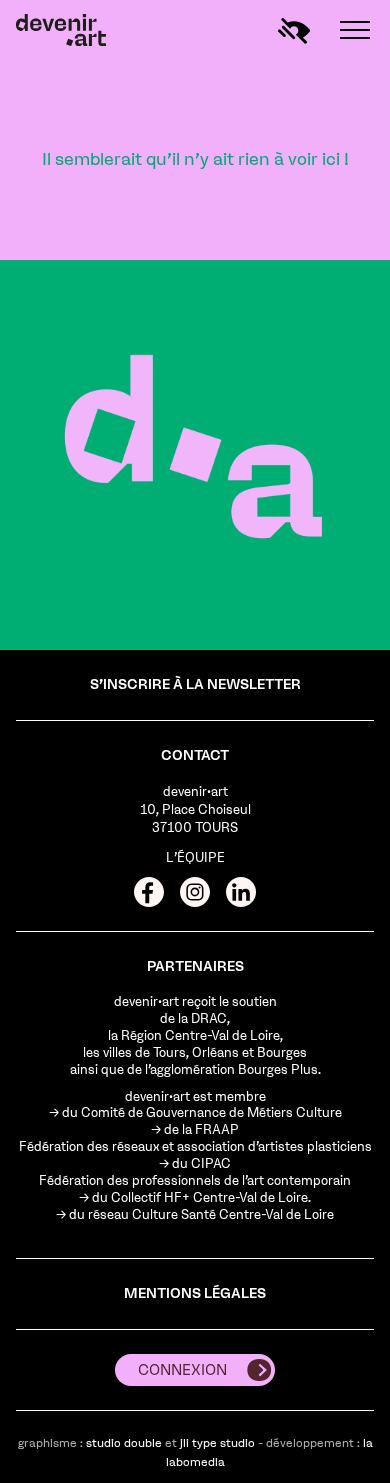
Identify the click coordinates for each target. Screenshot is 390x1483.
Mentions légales (195, 1293)
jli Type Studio (217, 1443)
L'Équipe (195, 857)
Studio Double (124, 1443)
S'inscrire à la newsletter (195, 684)
